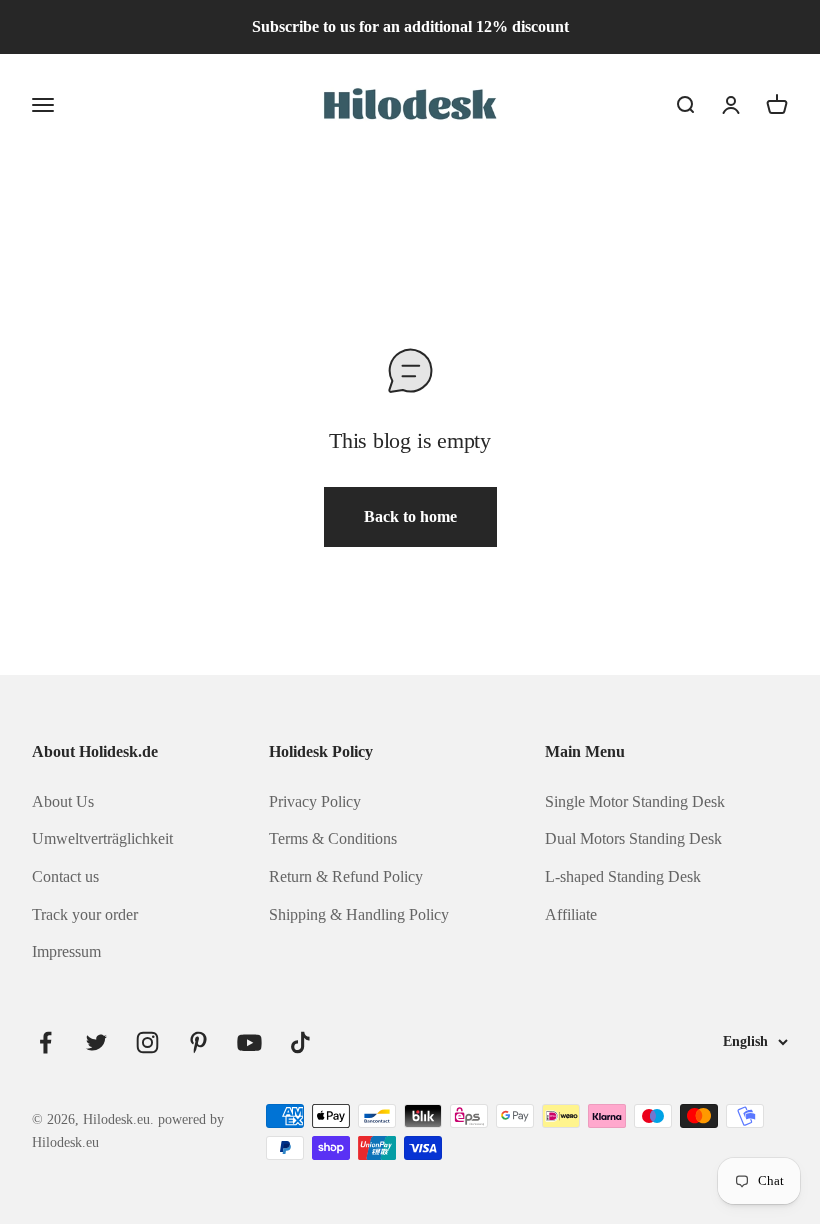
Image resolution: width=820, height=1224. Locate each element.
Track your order (85, 914)
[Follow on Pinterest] (198, 1042)
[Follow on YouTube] (249, 1042)
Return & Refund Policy (346, 876)
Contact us (65, 876)
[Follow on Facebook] (45, 1042)
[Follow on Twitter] (96, 1042)
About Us (63, 801)
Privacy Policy (315, 801)
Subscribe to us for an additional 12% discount (410, 26)
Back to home (410, 516)
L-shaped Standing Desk (623, 876)
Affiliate (571, 914)
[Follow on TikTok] (300, 1042)
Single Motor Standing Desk (635, 801)
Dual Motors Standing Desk (633, 838)
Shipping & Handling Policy (359, 914)
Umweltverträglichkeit (102, 838)
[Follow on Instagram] (147, 1042)
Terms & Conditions (333, 838)
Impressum (66, 951)
